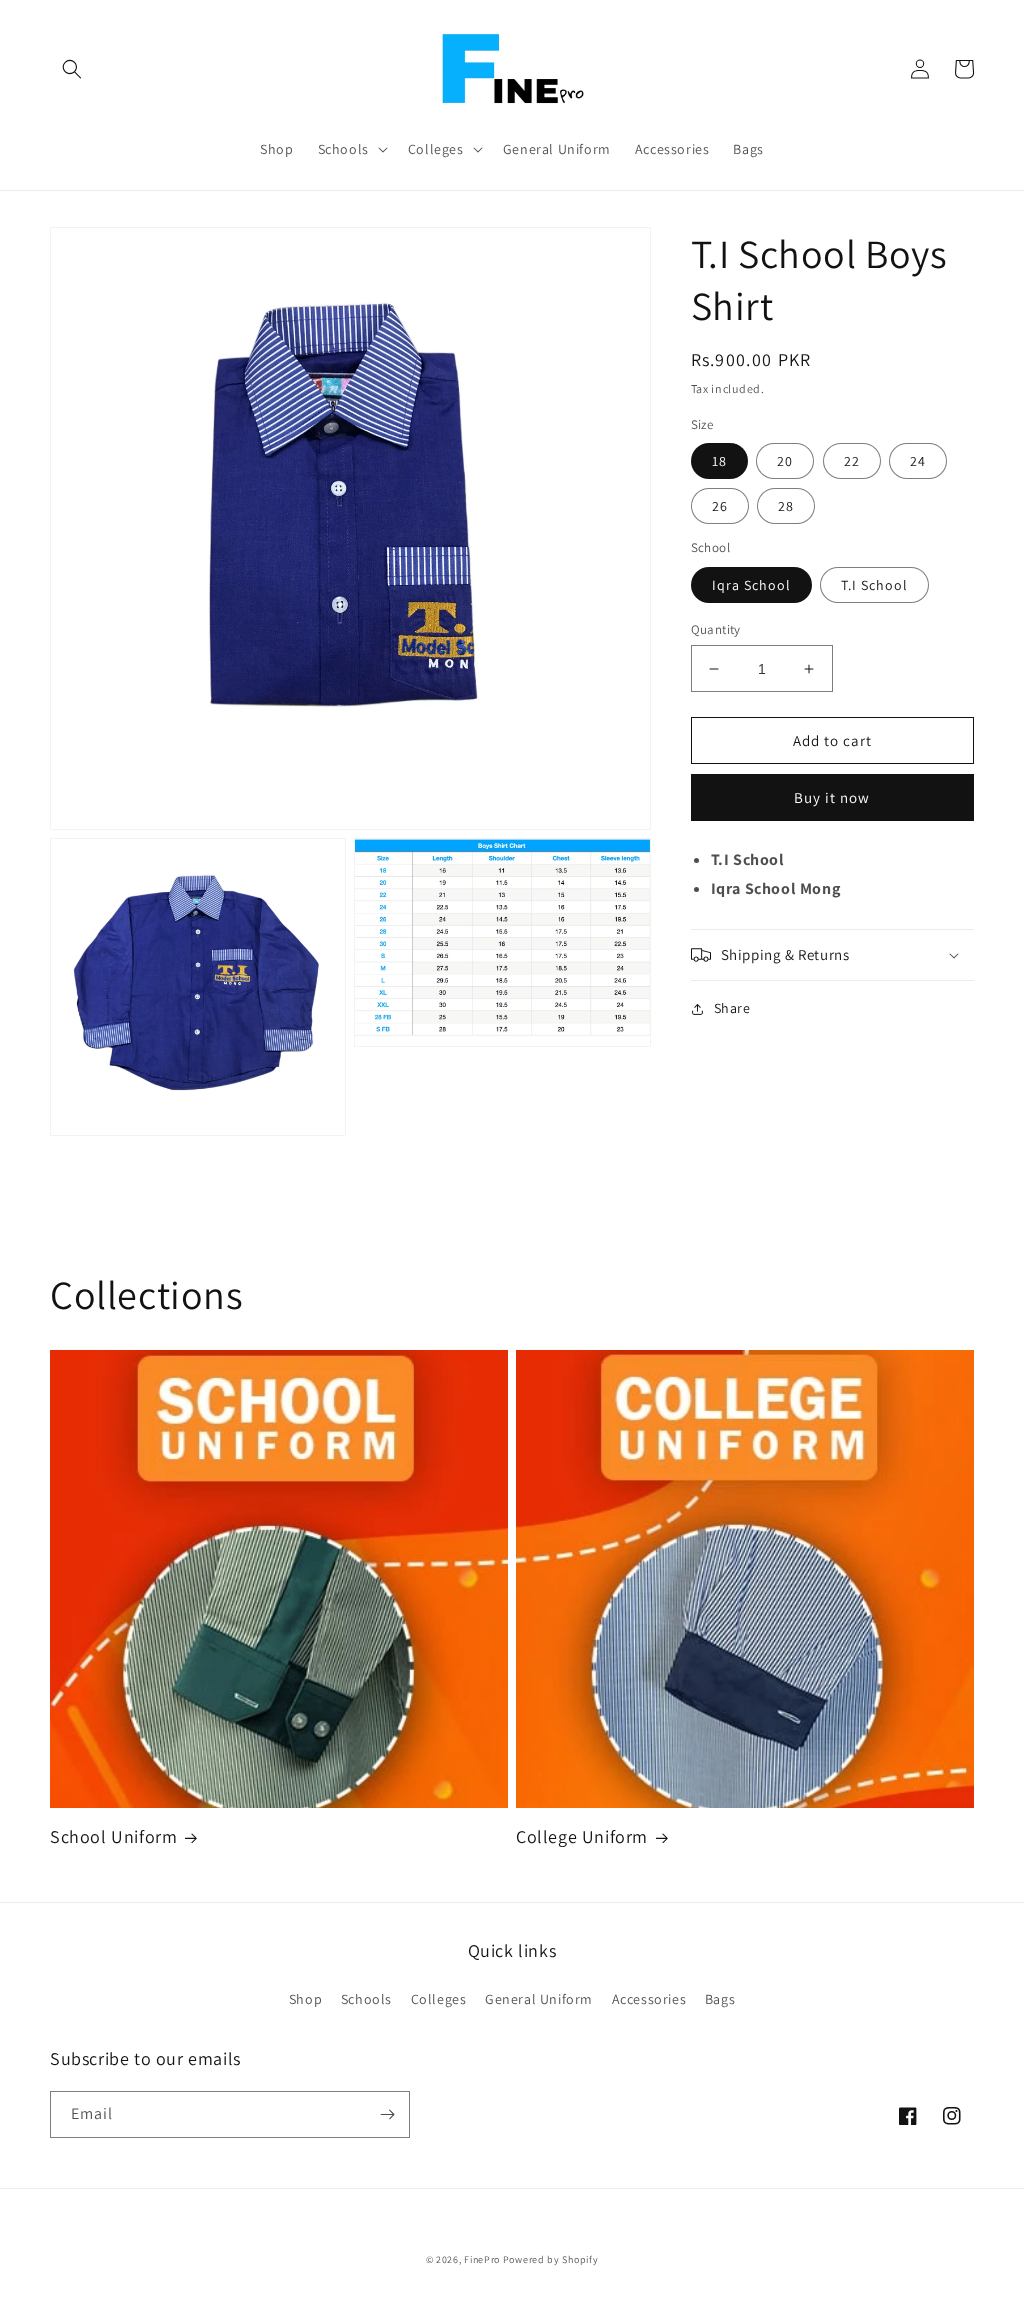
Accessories (649, 1999)
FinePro (482, 2259)
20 (785, 461)
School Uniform (113, 1836)
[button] (72, 69)
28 (786, 506)
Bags (720, 1999)
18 (719, 461)
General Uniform (539, 1999)
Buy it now (832, 797)
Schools (366, 1999)
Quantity (716, 629)
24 (918, 461)
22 (852, 461)
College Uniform (582, 1836)
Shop (305, 1999)
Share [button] (732, 1008)
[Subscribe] (387, 2114)
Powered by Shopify (551, 2259)
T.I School (874, 585)
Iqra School (751, 585)
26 (720, 506)
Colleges (439, 1999)
